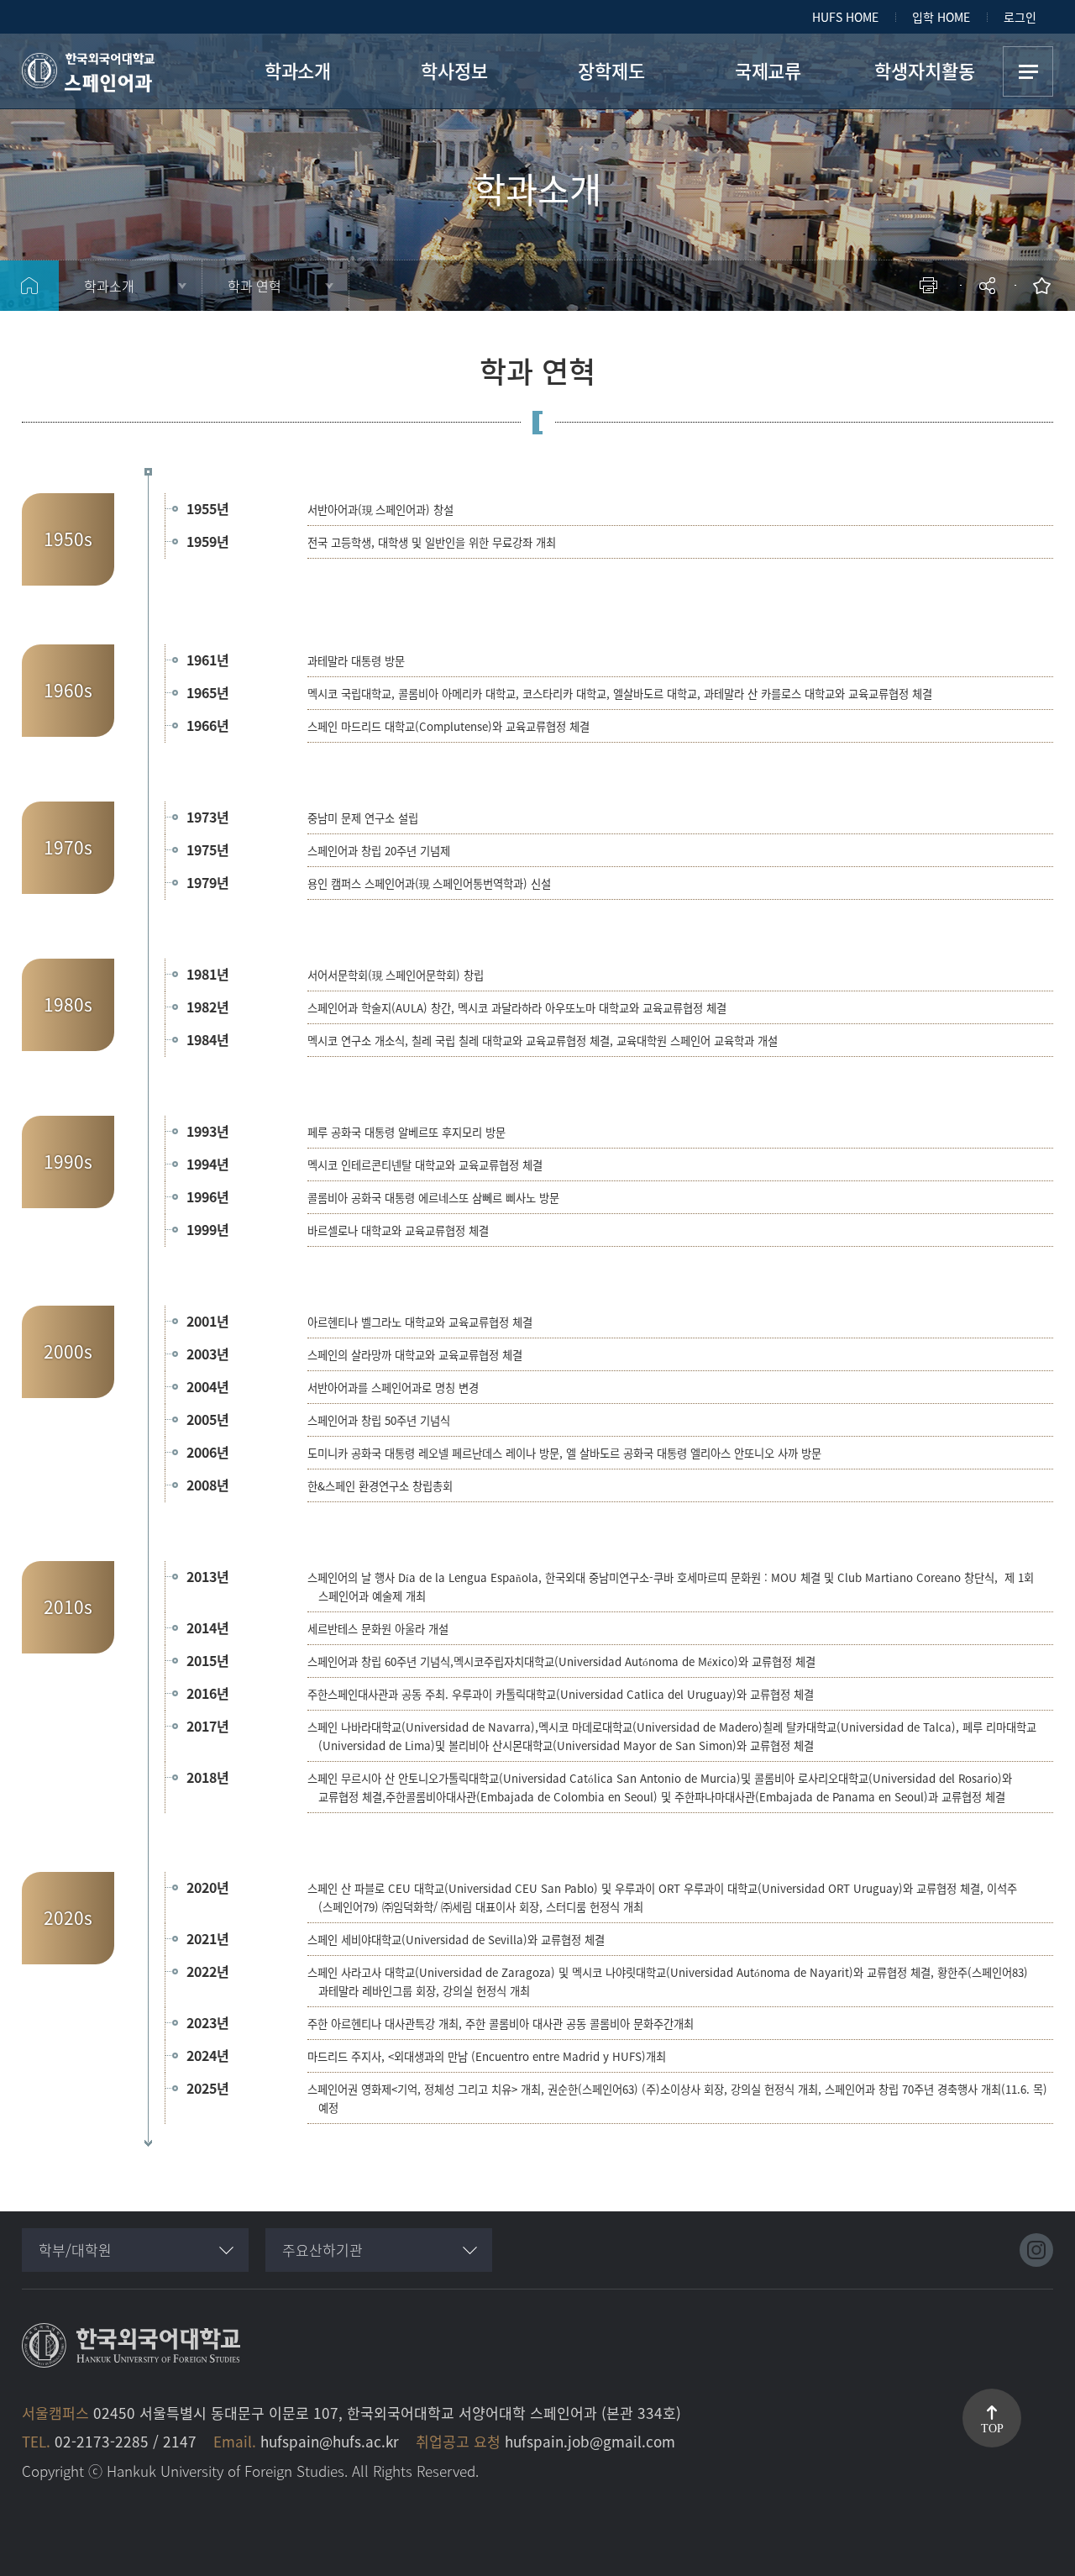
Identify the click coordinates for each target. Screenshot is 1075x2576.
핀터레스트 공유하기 (888, 341)
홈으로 (29, 286)
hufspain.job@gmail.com (590, 2441)
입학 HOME (941, 17)
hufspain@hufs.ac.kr (330, 2441)
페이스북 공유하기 (813, 341)
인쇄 (932, 286)
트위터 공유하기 (838, 341)
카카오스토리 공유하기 (863, 341)
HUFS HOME (845, 17)
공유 (989, 286)
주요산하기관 (322, 2250)
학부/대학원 (75, 2250)
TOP (992, 2429)
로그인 (1020, 17)
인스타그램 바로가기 (1036, 2250)
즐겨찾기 (1046, 286)
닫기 (999, 332)
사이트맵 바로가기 (1028, 71)
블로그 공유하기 (913, 341)
